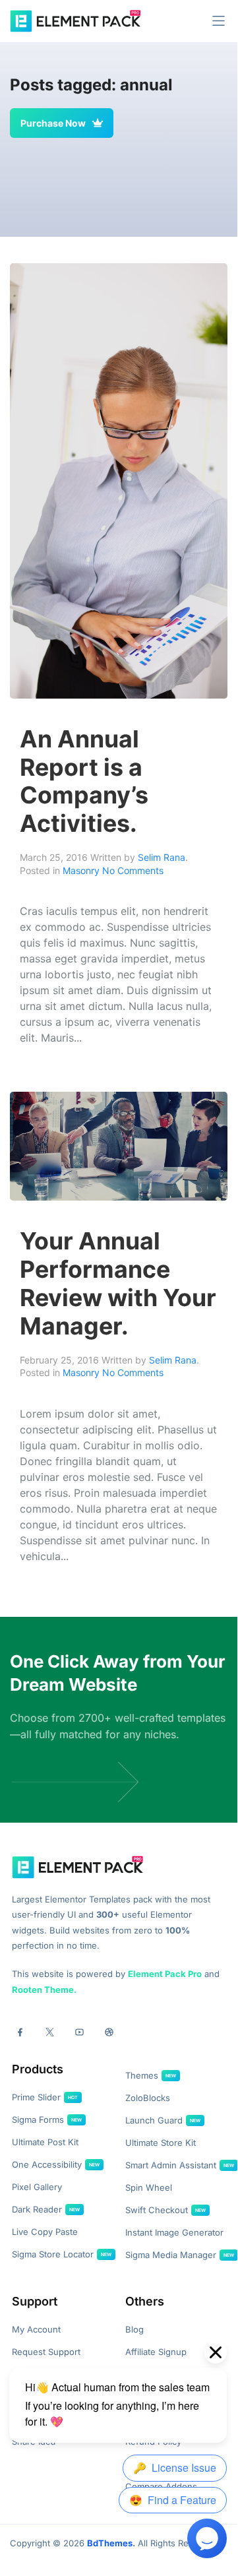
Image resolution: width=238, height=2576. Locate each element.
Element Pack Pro (165, 1974)
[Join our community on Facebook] (20, 2032)
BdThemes (110, 2543)
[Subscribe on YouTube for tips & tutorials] (79, 2032)
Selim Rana (162, 857)
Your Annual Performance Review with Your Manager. (118, 1283)
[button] (219, 21)
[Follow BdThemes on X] (50, 2032)
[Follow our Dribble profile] (109, 2032)
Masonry (81, 870)
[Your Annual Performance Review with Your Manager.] (119, 1145)
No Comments (133, 870)
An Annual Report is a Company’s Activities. (84, 781)
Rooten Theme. (44, 1990)
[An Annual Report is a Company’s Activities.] (119, 480)
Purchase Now (53, 123)
